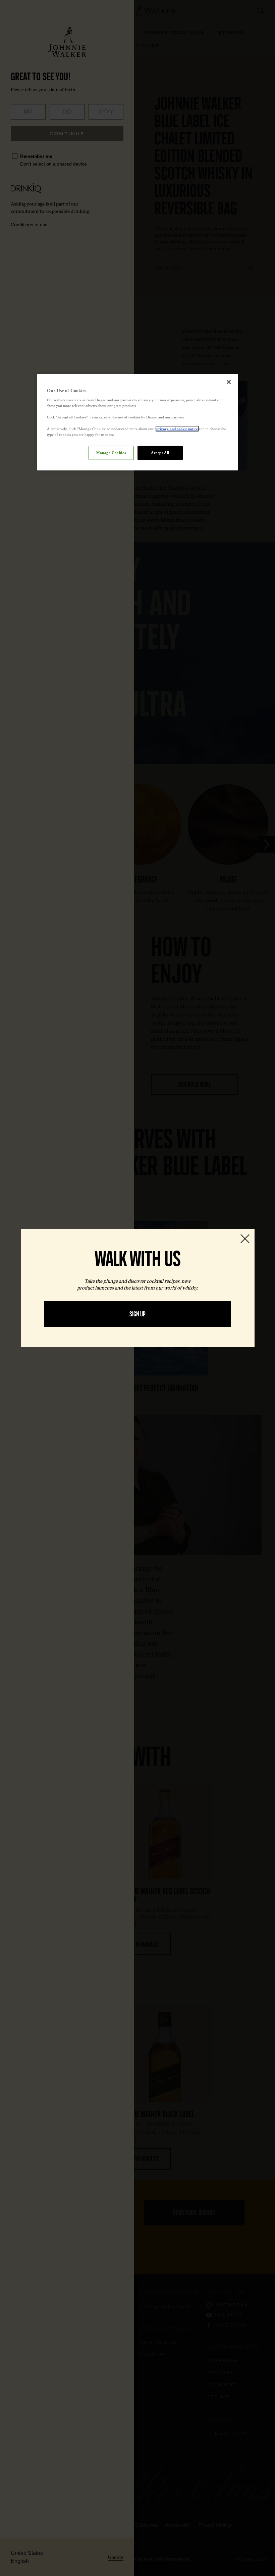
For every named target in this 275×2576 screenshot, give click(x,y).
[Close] (229, 382)
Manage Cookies (111, 452)
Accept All (160, 452)
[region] (137, 422)
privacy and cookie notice (177, 428)
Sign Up (137, 1314)
